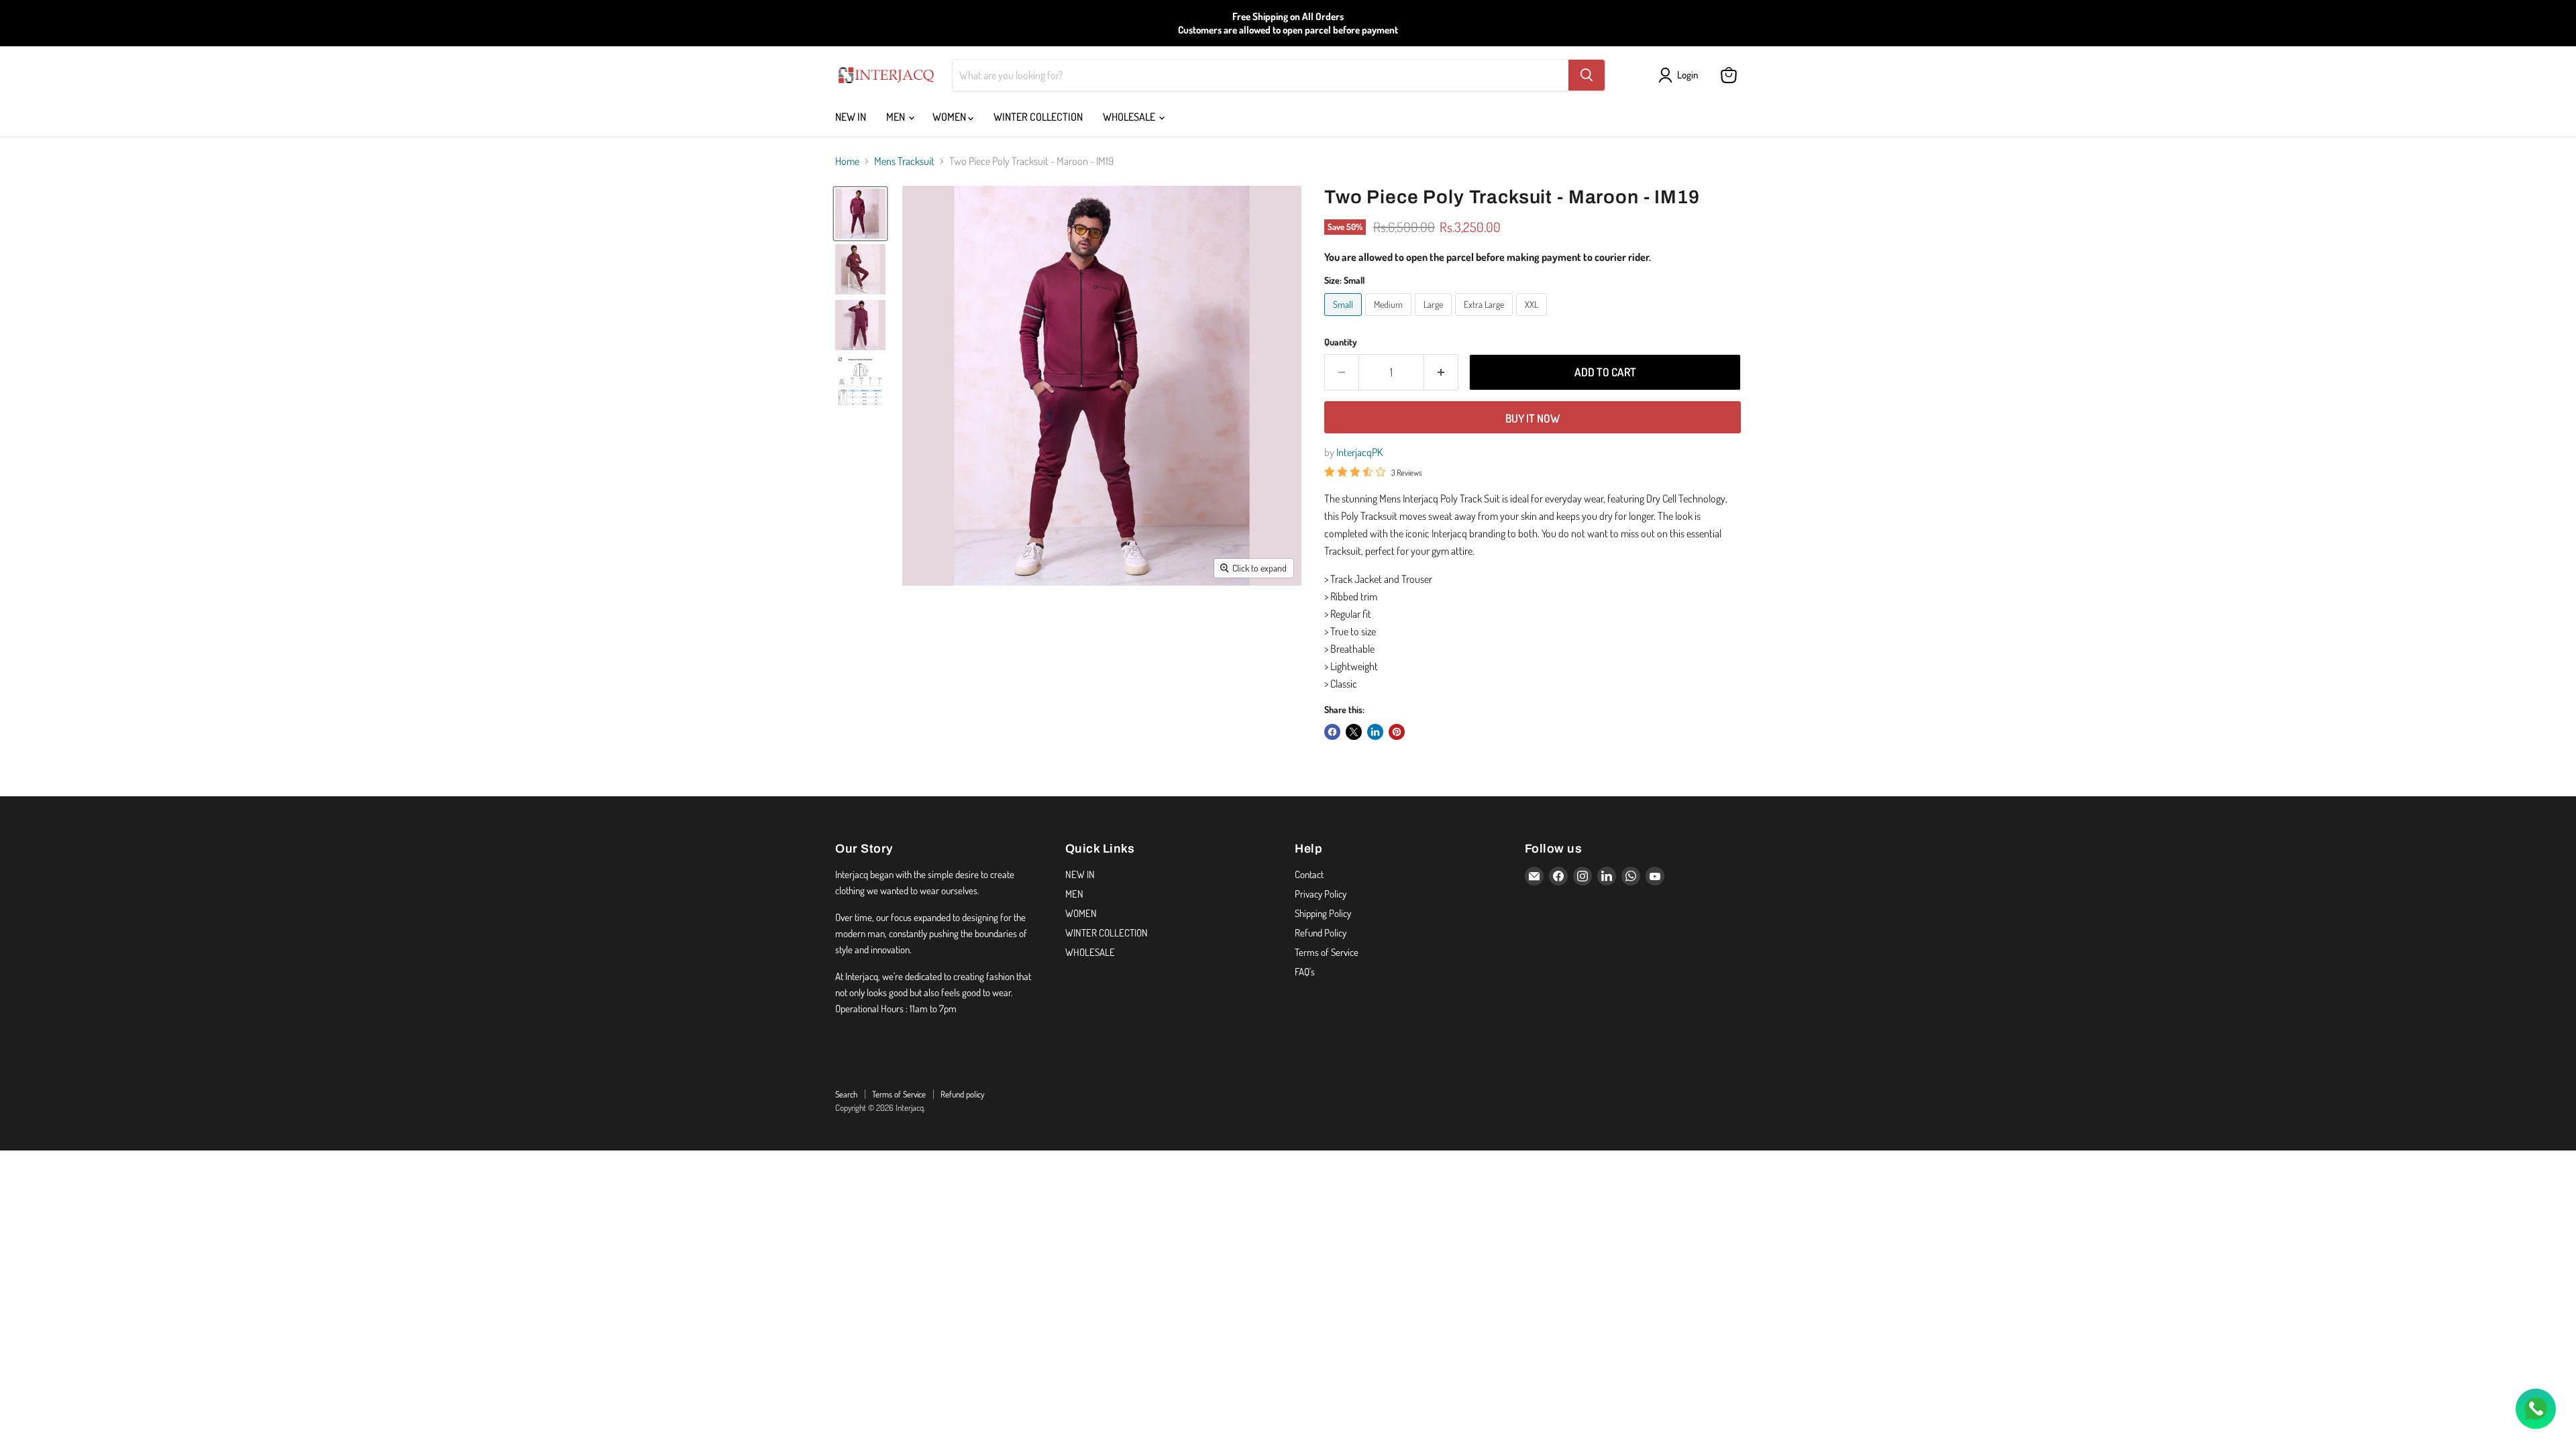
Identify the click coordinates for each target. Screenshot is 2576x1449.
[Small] (1345, 319)
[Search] (1587, 75)
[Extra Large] (1486, 319)
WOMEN (950, 117)
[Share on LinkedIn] (1375, 732)
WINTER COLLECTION (1038, 117)
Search (846, 1094)
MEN (897, 117)
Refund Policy (1321, 933)
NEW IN (851, 117)
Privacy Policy (1321, 894)
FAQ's (1305, 972)
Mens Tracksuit (904, 161)
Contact (1309, 874)
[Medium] (1390, 319)
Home (847, 161)
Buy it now (1533, 418)
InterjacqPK (1359, 452)
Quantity (1341, 342)
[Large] (1435, 319)
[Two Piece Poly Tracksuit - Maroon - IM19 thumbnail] (860, 214)
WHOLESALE (1130, 117)
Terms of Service (1327, 952)
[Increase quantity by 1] (1441, 372)
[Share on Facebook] (1332, 732)
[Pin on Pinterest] (1397, 732)
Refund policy (962, 1094)
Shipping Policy (1323, 913)
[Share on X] (1354, 732)
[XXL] (1533, 319)
